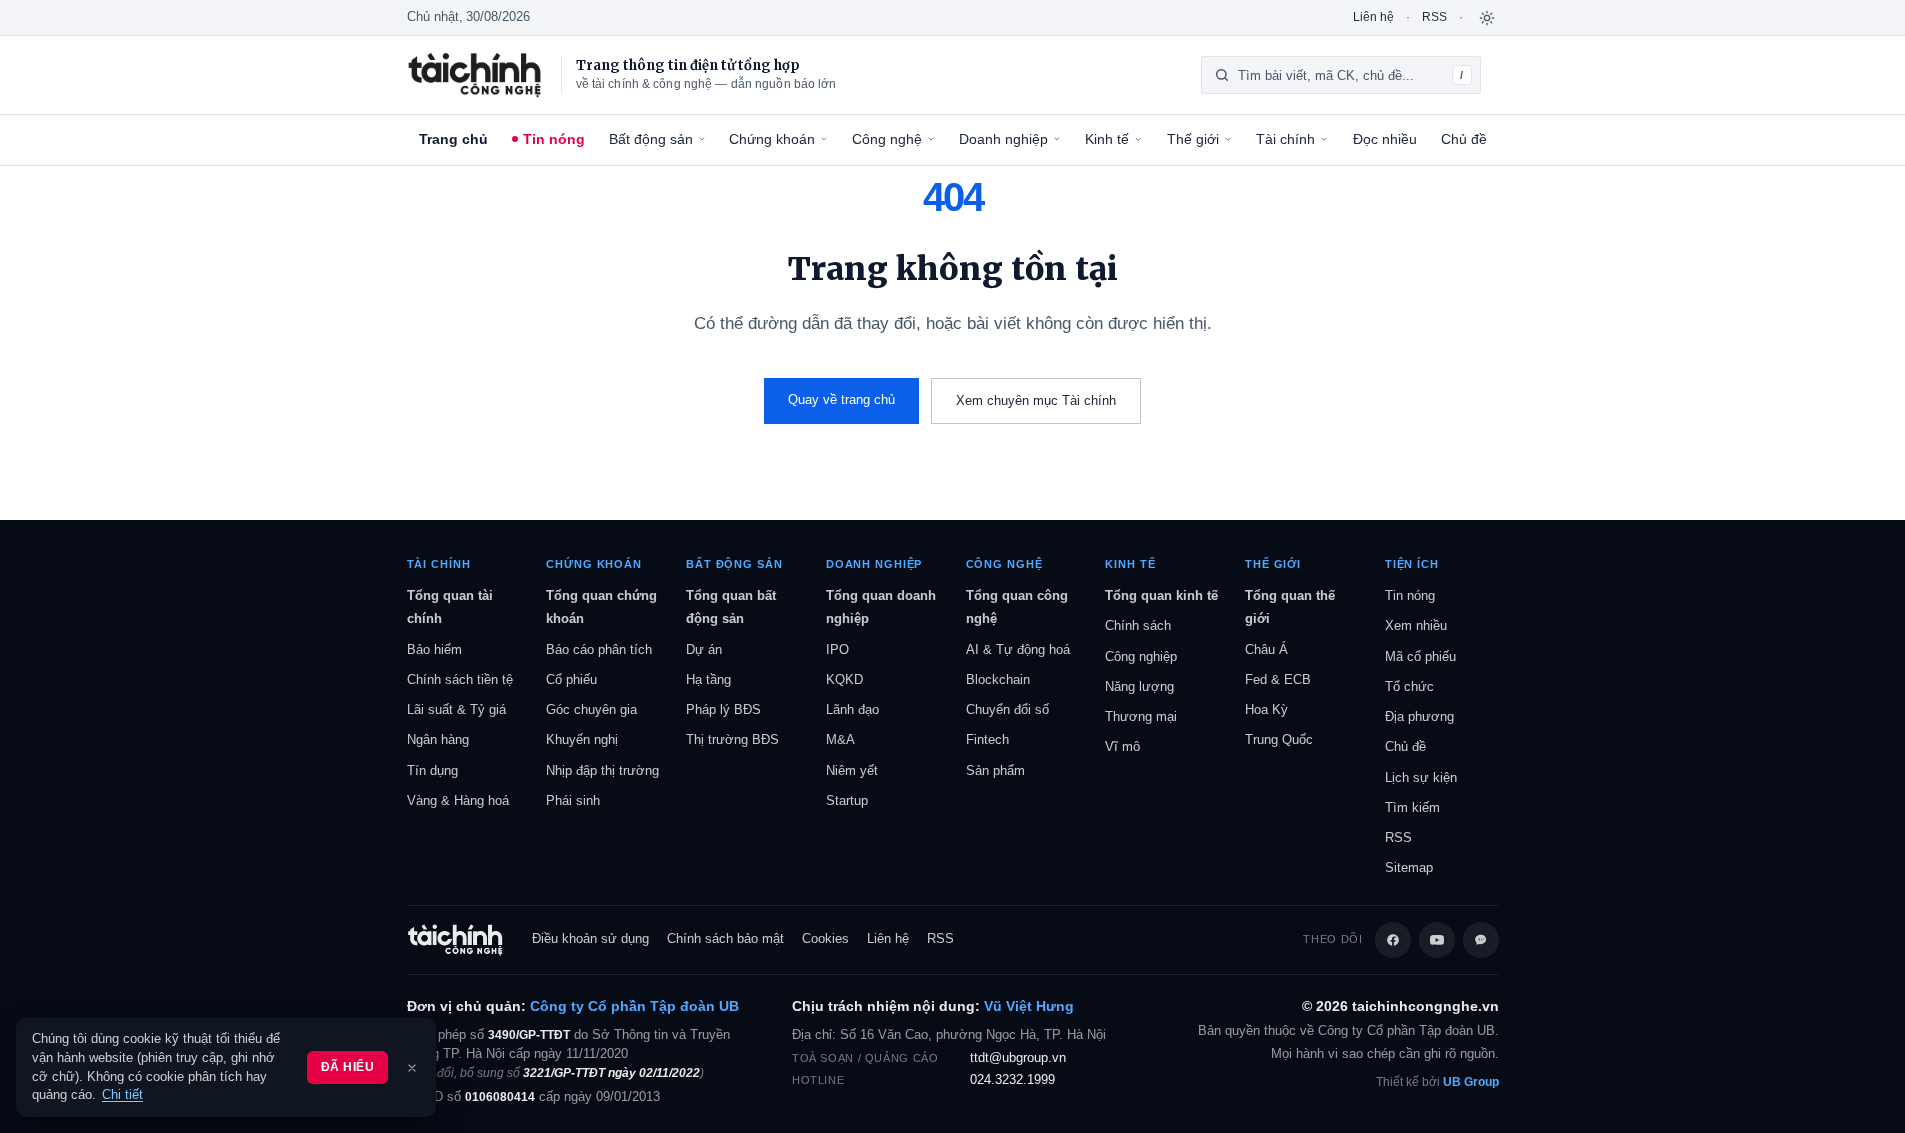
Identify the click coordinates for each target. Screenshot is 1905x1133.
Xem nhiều (1416, 625)
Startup (847, 800)
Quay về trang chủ (841, 399)
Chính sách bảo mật (725, 939)
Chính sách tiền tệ (460, 679)
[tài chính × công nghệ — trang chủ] (455, 940)
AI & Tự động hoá (1018, 649)
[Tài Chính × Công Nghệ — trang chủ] (475, 75)
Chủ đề (1464, 139)
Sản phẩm (995, 770)
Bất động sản (651, 139)
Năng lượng (1139, 686)
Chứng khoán (772, 139)
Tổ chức (1409, 686)
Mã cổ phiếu (1420, 656)
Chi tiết (122, 1095)
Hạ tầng (708, 679)
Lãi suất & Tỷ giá (456, 709)
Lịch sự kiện (1421, 777)
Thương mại (1141, 716)
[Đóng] (412, 1068)
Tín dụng (432, 770)
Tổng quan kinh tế (1161, 595)
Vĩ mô (1122, 746)
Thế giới (1193, 139)
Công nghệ (887, 139)
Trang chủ (453, 139)
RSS (1434, 17)
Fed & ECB (1278, 679)
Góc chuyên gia (591, 709)
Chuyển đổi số (1007, 709)
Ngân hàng (438, 739)
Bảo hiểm (434, 649)
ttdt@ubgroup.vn (1018, 1058)
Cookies (825, 939)
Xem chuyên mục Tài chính (1036, 400)
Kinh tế (1107, 139)
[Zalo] (1481, 940)
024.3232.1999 (1012, 1080)
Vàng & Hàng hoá (458, 800)
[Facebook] (1393, 940)
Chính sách (1138, 625)
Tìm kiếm (1412, 807)
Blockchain (998, 679)
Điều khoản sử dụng (590, 939)
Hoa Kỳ (1266, 709)
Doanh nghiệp (1003, 139)
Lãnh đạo (852, 709)
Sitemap (1409, 867)
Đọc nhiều (1385, 139)
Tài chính (1285, 139)
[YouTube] (1437, 940)
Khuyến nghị (582, 739)
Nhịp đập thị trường (602, 770)
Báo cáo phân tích (599, 649)
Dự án (704, 649)
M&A (840, 739)
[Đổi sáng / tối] (1487, 18)
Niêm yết (852, 770)
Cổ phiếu (571, 679)
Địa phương (1419, 716)
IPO (837, 649)
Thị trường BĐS (732, 739)
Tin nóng (554, 139)
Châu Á (1266, 649)
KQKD (844, 679)
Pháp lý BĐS (723, 709)
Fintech (987, 739)
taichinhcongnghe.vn (1425, 1006)
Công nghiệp (1141, 656)
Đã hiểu (347, 1067)
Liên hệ (1373, 17)
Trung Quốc (1279, 739)
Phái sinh (573, 800)
